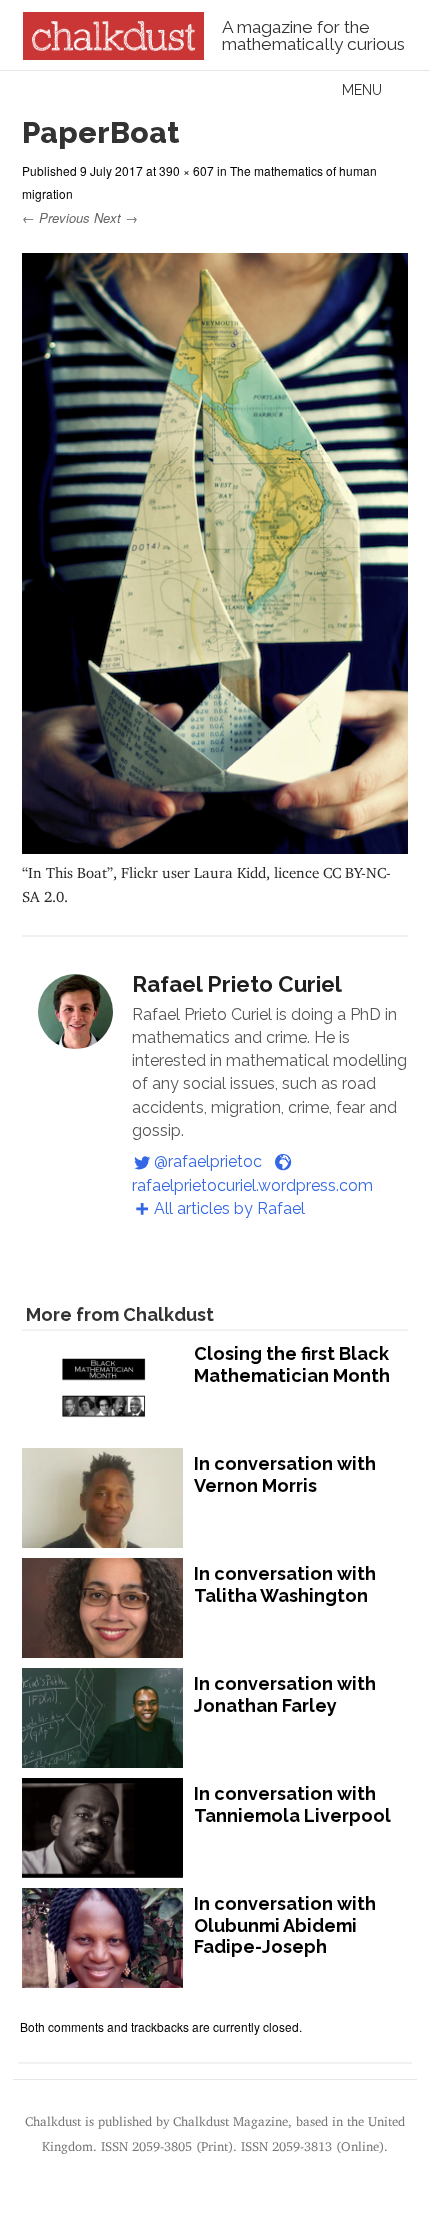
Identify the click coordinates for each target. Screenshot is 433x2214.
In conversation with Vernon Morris (285, 1474)
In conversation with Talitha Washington (285, 1584)
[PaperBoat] (215, 844)
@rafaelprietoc (208, 1161)
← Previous (56, 217)
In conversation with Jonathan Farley (285, 1694)
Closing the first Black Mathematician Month (292, 1364)
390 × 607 (186, 170)
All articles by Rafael (229, 1208)
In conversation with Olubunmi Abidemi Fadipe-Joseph (285, 1925)
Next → (116, 217)
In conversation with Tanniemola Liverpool (292, 1804)
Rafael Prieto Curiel (237, 984)
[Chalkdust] (113, 54)
